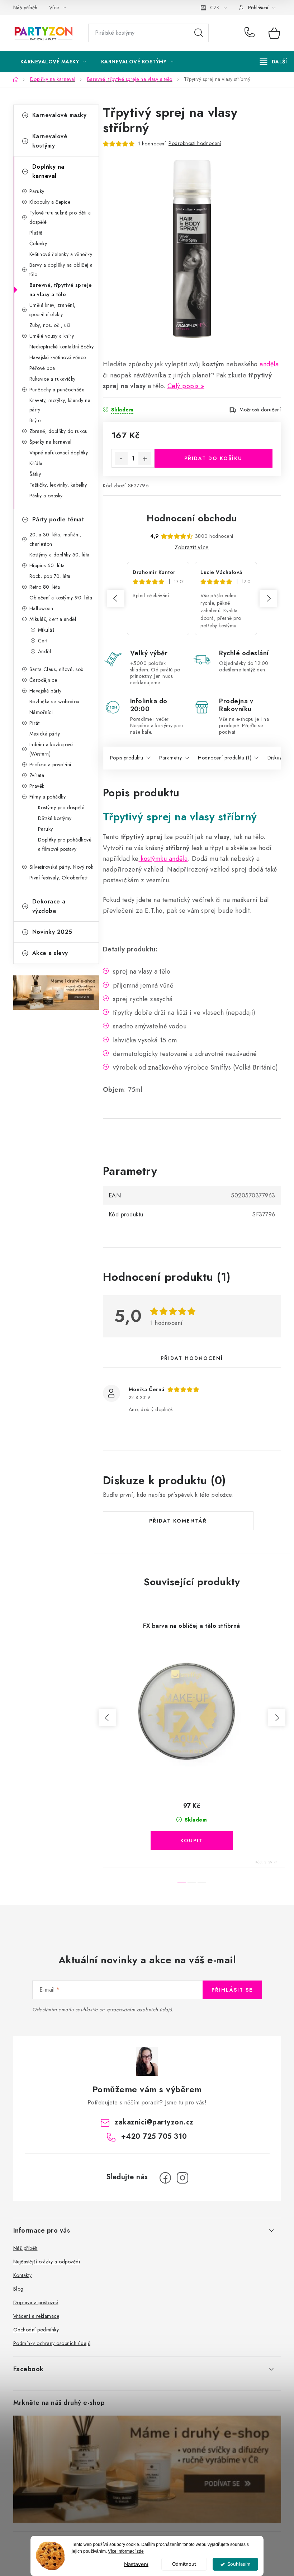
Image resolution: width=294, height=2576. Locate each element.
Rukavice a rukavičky (53, 379)
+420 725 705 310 (251, 33)
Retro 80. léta (45, 587)
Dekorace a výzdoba (49, 906)
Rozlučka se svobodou (54, 701)
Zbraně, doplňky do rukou (59, 431)
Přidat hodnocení (192, 1358)
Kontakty (23, 2275)
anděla (269, 364)
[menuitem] (53, 62)
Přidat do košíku (213, 458)
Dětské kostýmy (55, 818)
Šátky (35, 474)
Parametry (171, 758)
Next (268, 598)
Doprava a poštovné (36, 2302)
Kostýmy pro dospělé (61, 807)
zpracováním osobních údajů (139, 2010)
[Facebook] (165, 2178)
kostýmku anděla (163, 859)
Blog (18, 2289)
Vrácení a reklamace (36, 2316)
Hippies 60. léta (47, 565)
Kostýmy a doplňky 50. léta (60, 555)
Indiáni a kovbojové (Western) (51, 749)
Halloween (41, 608)
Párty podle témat (58, 519)
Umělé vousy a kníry (52, 336)
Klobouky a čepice (50, 202)
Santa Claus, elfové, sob (56, 669)
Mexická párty (45, 734)
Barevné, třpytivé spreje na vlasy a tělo (61, 290)
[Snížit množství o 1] (121, 459)
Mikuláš (46, 630)
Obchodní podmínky (36, 2330)
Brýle (35, 420)
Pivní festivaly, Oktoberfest (59, 878)
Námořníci (41, 712)
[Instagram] (182, 2178)
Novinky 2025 (52, 932)
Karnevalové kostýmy (50, 141)
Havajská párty (46, 691)
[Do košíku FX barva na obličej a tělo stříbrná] (192, 1841)
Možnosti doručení (260, 410)
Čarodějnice (43, 680)
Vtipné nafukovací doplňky (59, 453)
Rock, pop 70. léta (50, 576)
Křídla (36, 463)
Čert (43, 641)
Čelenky (38, 243)
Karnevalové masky (60, 115)
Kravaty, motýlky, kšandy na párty (60, 405)
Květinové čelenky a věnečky (61, 254)
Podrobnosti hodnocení (195, 143)
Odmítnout (184, 2564)
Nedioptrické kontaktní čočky (62, 347)
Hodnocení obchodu (192, 518)
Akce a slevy (50, 953)
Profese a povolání (50, 764)
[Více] (273, 62)
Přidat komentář (178, 1521)
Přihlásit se (232, 1990)
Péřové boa (42, 368)
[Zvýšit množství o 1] (145, 459)
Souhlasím (239, 2564)
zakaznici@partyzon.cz (154, 2122)
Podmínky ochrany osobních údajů (52, 2343)
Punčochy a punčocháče (57, 390)
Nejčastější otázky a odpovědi (47, 2262)
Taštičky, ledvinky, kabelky (58, 485)
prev (107, 1718)
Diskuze (276, 758)
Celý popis (183, 386)
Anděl (45, 651)
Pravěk (37, 786)
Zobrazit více (192, 547)
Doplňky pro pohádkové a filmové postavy (65, 844)
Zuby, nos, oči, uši (50, 325)
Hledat (199, 33)
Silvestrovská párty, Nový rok (61, 867)
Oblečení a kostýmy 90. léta (61, 598)
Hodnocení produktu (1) (225, 758)
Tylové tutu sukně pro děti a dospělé (60, 217)
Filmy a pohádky (48, 797)
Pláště (36, 233)
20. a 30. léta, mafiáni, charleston (55, 539)
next (277, 1718)
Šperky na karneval (51, 442)
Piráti (35, 723)
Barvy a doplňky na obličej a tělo (61, 270)
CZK (215, 8)
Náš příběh (25, 8)
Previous (116, 598)
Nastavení (136, 2564)
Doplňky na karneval (48, 171)
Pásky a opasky (46, 496)
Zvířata (37, 775)
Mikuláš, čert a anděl (53, 619)
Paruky (37, 191)
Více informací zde (126, 2551)
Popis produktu (127, 758)
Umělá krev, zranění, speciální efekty (53, 310)
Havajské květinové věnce (58, 357)
